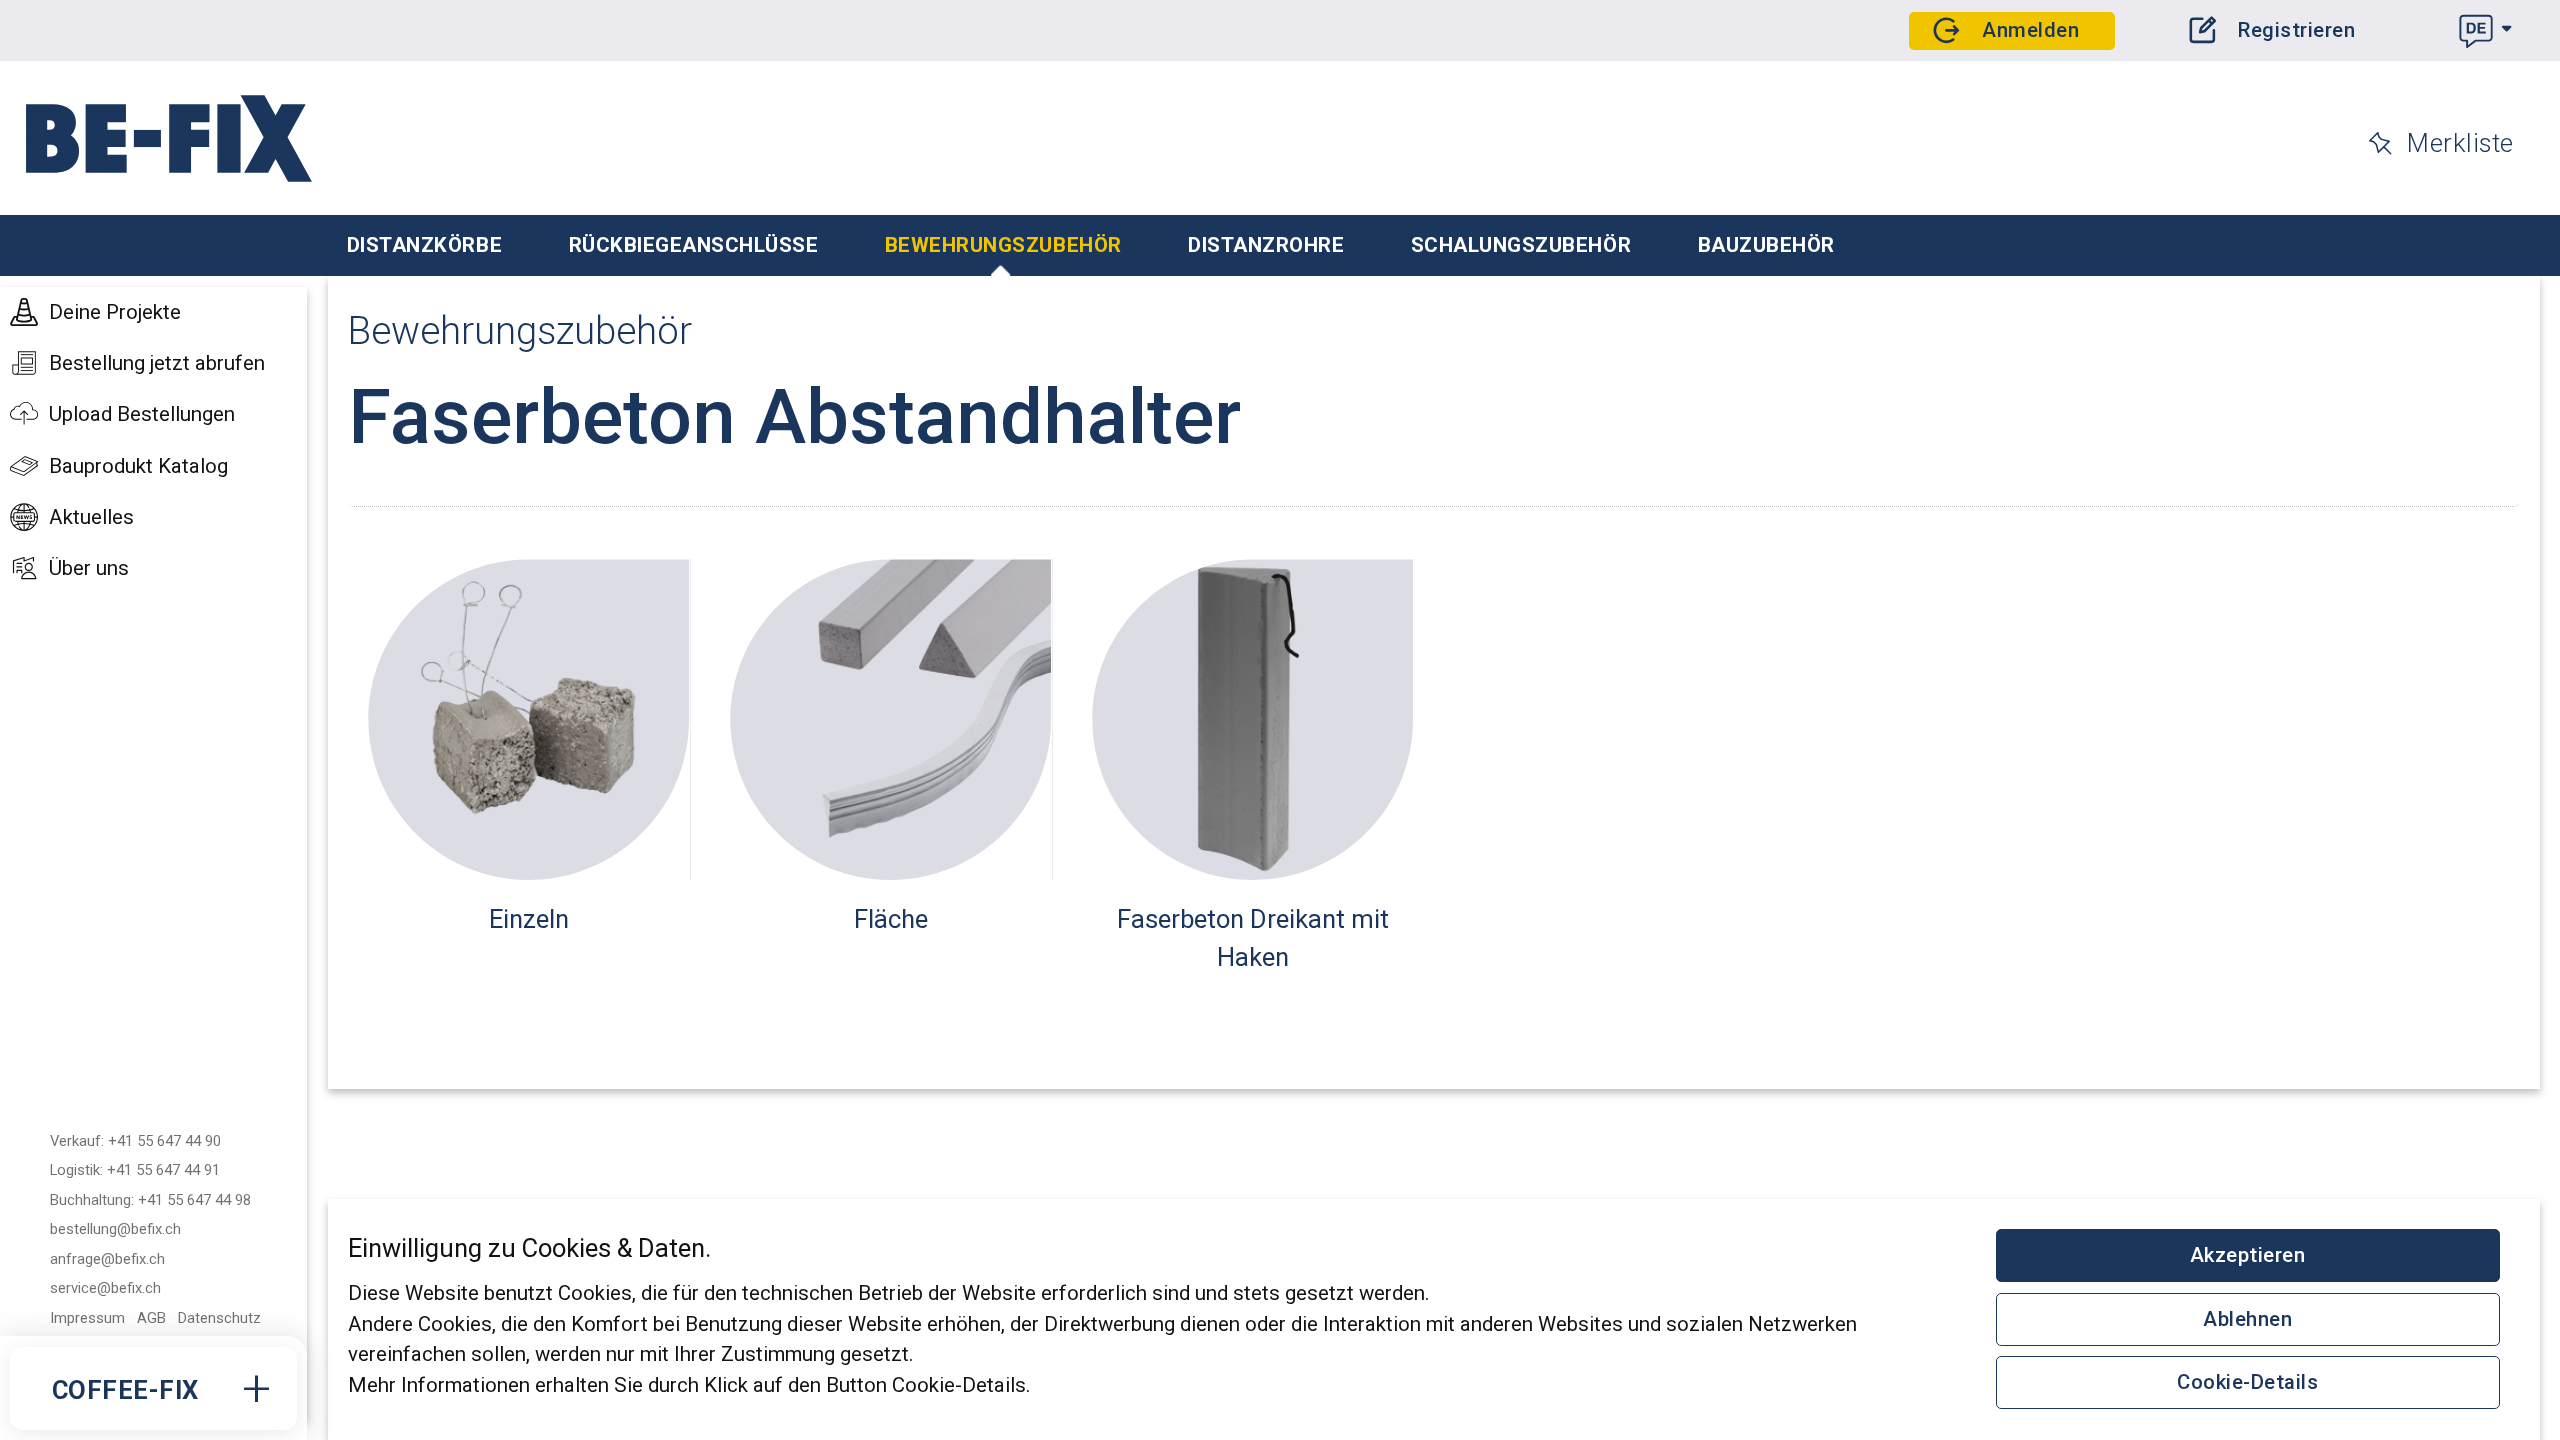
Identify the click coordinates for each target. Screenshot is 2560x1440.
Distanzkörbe (424, 245)
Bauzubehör (1766, 245)
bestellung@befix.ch (115, 1229)
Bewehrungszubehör (1003, 245)
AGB (151, 1318)
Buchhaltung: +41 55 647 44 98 (150, 1200)
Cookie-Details (2247, 1382)
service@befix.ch (105, 1288)
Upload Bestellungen (142, 414)
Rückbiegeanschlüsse (694, 245)
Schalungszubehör (1521, 245)
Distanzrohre (1266, 245)
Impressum (87, 1318)
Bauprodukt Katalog (138, 466)
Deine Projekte (115, 312)
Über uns (89, 568)
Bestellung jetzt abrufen (157, 363)
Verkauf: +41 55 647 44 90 (135, 1141)
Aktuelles (91, 517)
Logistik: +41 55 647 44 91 (135, 1170)
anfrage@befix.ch (107, 1259)
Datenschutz (219, 1318)
